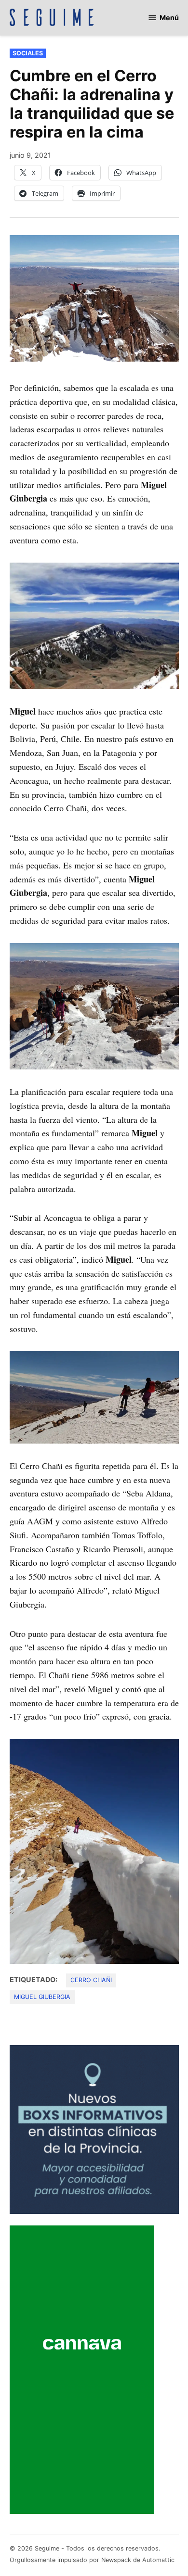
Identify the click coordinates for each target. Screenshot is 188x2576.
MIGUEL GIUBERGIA (42, 1997)
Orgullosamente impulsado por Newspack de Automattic (92, 2560)
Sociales (28, 53)
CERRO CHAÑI (91, 1980)
